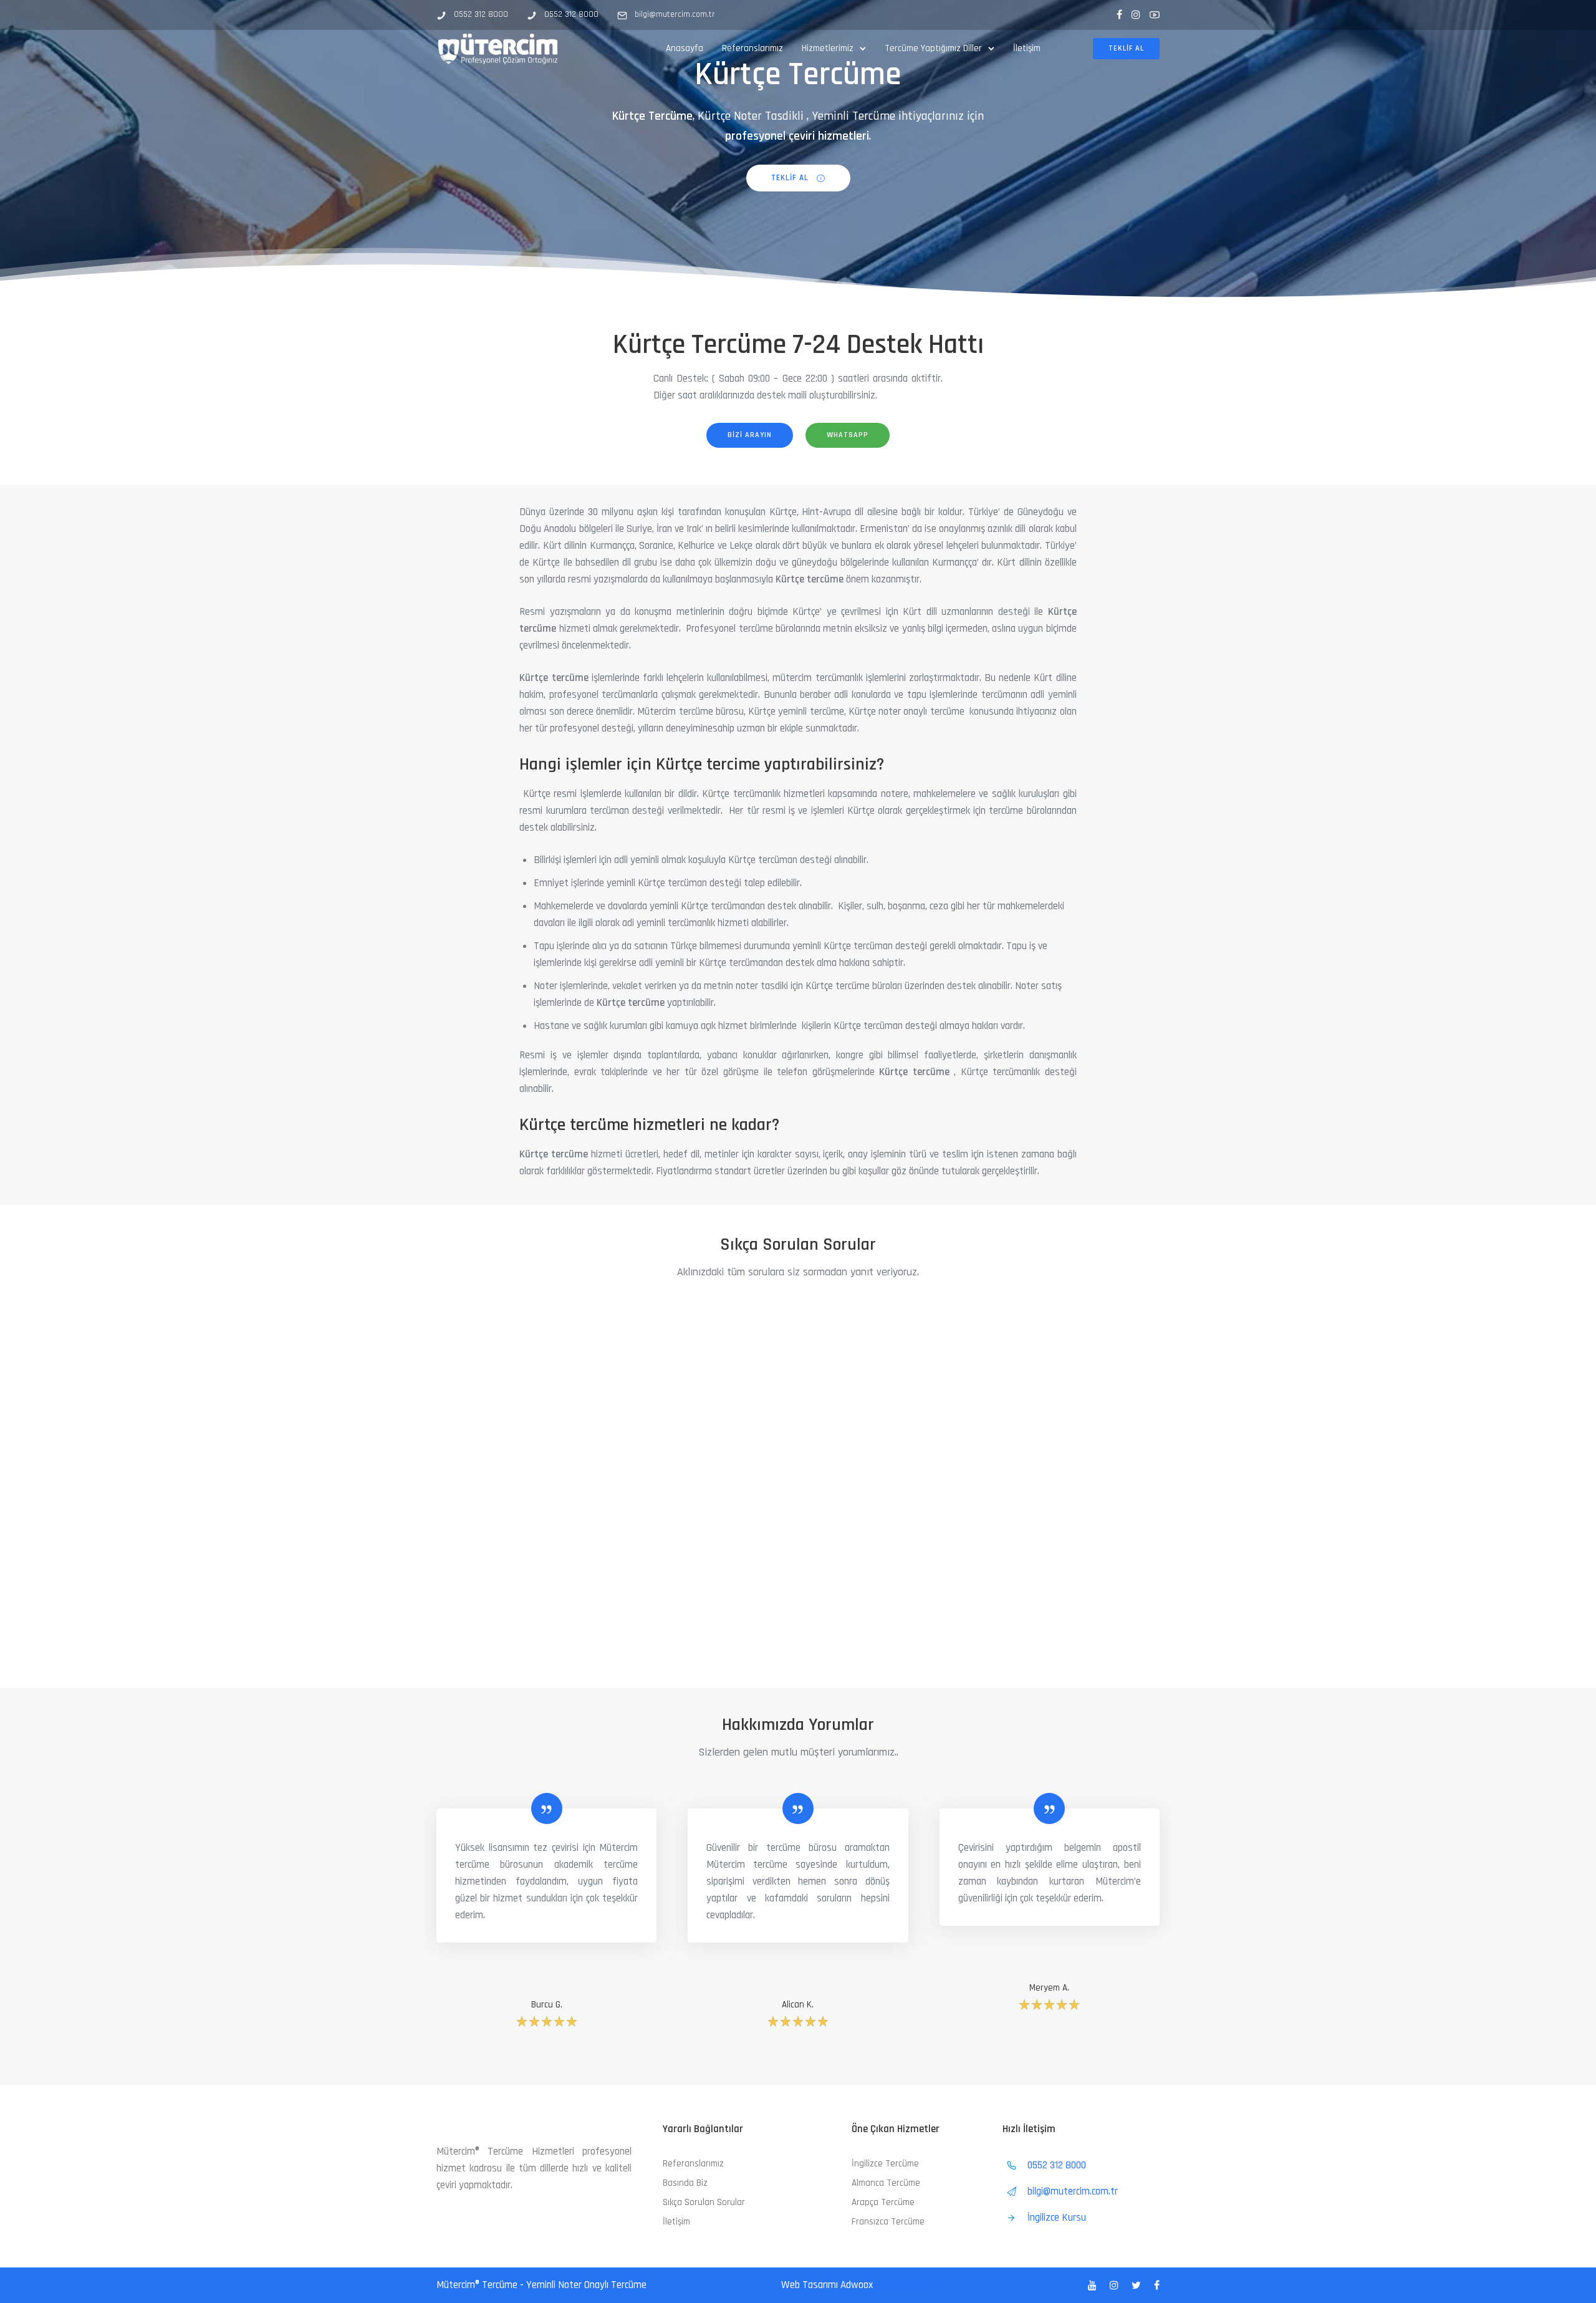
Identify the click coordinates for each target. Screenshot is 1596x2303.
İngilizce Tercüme (885, 2164)
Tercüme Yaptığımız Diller (933, 48)
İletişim (1027, 48)
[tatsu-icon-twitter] (1138, 2286)
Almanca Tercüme (886, 2183)
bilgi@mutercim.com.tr (675, 14)
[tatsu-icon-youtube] (1094, 2286)
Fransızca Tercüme (888, 2222)
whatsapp (848, 435)
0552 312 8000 (481, 14)
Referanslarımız (752, 48)
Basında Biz (685, 2183)
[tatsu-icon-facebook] (1119, 15)
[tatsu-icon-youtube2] (1155, 15)
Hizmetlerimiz (828, 48)
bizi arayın (750, 435)
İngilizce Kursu (1057, 2218)
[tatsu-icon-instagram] (1136, 15)
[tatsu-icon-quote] (547, 1808)
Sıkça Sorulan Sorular (704, 2202)
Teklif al (1126, 48)
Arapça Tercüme (883, 2202)
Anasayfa (685, 48)
